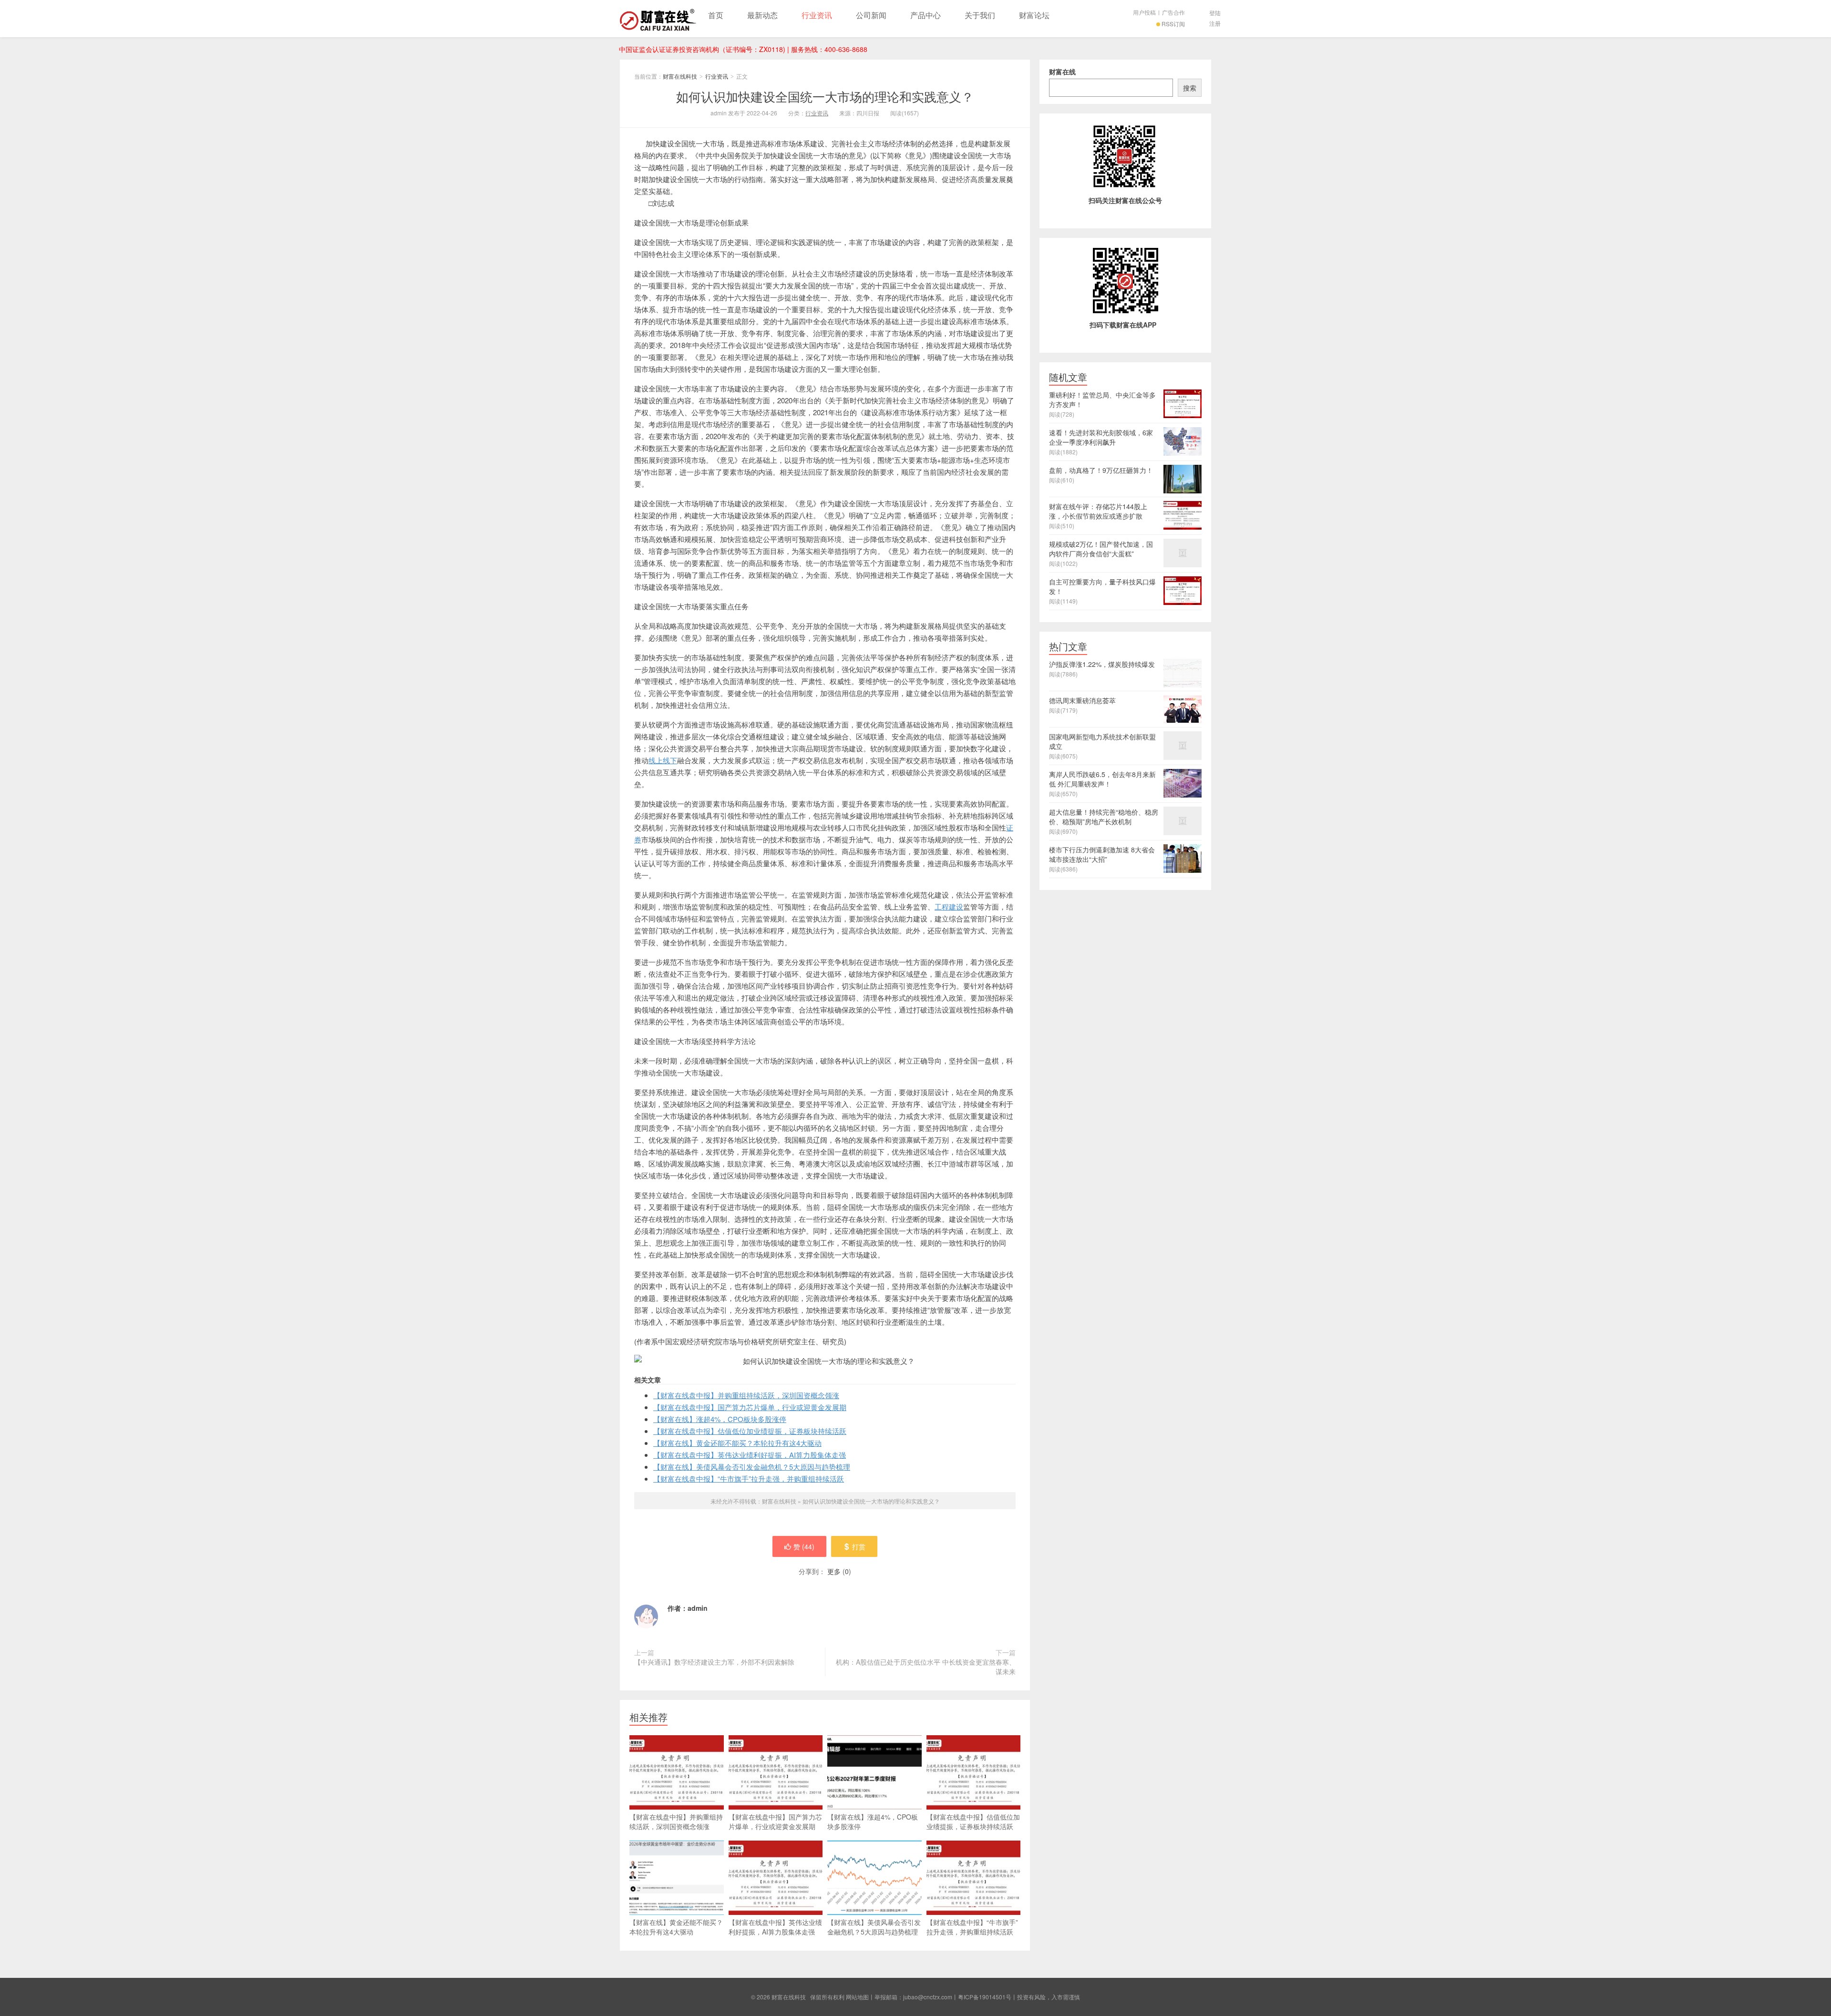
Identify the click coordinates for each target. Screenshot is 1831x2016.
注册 (1215, 23)
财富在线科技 (658, 19)
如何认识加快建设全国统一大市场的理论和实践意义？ (825, 96)
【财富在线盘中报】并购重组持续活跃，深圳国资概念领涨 (746, 1395)
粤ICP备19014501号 (985, 1997)
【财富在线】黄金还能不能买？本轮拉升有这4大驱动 (737, 1443)
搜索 (1190, 88)
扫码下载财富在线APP (1123, 325)
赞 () (804, 1546)
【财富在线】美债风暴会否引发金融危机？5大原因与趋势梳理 (752, 1467)
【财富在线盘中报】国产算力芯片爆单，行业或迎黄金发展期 (750, 1407)
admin (698, 1608)
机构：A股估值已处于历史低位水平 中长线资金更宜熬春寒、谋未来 (926, 1667)
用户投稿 (1144, 12)
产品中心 (926, 15)
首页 (716, 15)
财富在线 (1062, 72)
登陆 (1215, 13)
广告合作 (1173, 12)
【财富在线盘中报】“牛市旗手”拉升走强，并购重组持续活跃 (749, 1479)
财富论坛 (1034, 15)
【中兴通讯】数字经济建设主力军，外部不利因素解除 (714, 1662)
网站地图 (857, 1997)
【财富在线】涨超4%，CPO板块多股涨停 (720, 1419)
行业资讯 (817, 15)
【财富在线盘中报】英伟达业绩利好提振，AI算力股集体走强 (750, 1455)
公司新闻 (871, 15)
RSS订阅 (1173, 24)
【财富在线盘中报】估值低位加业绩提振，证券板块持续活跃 (750, 1431)
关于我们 (980, 15)
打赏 (859, 1546)
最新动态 (762, 15)
